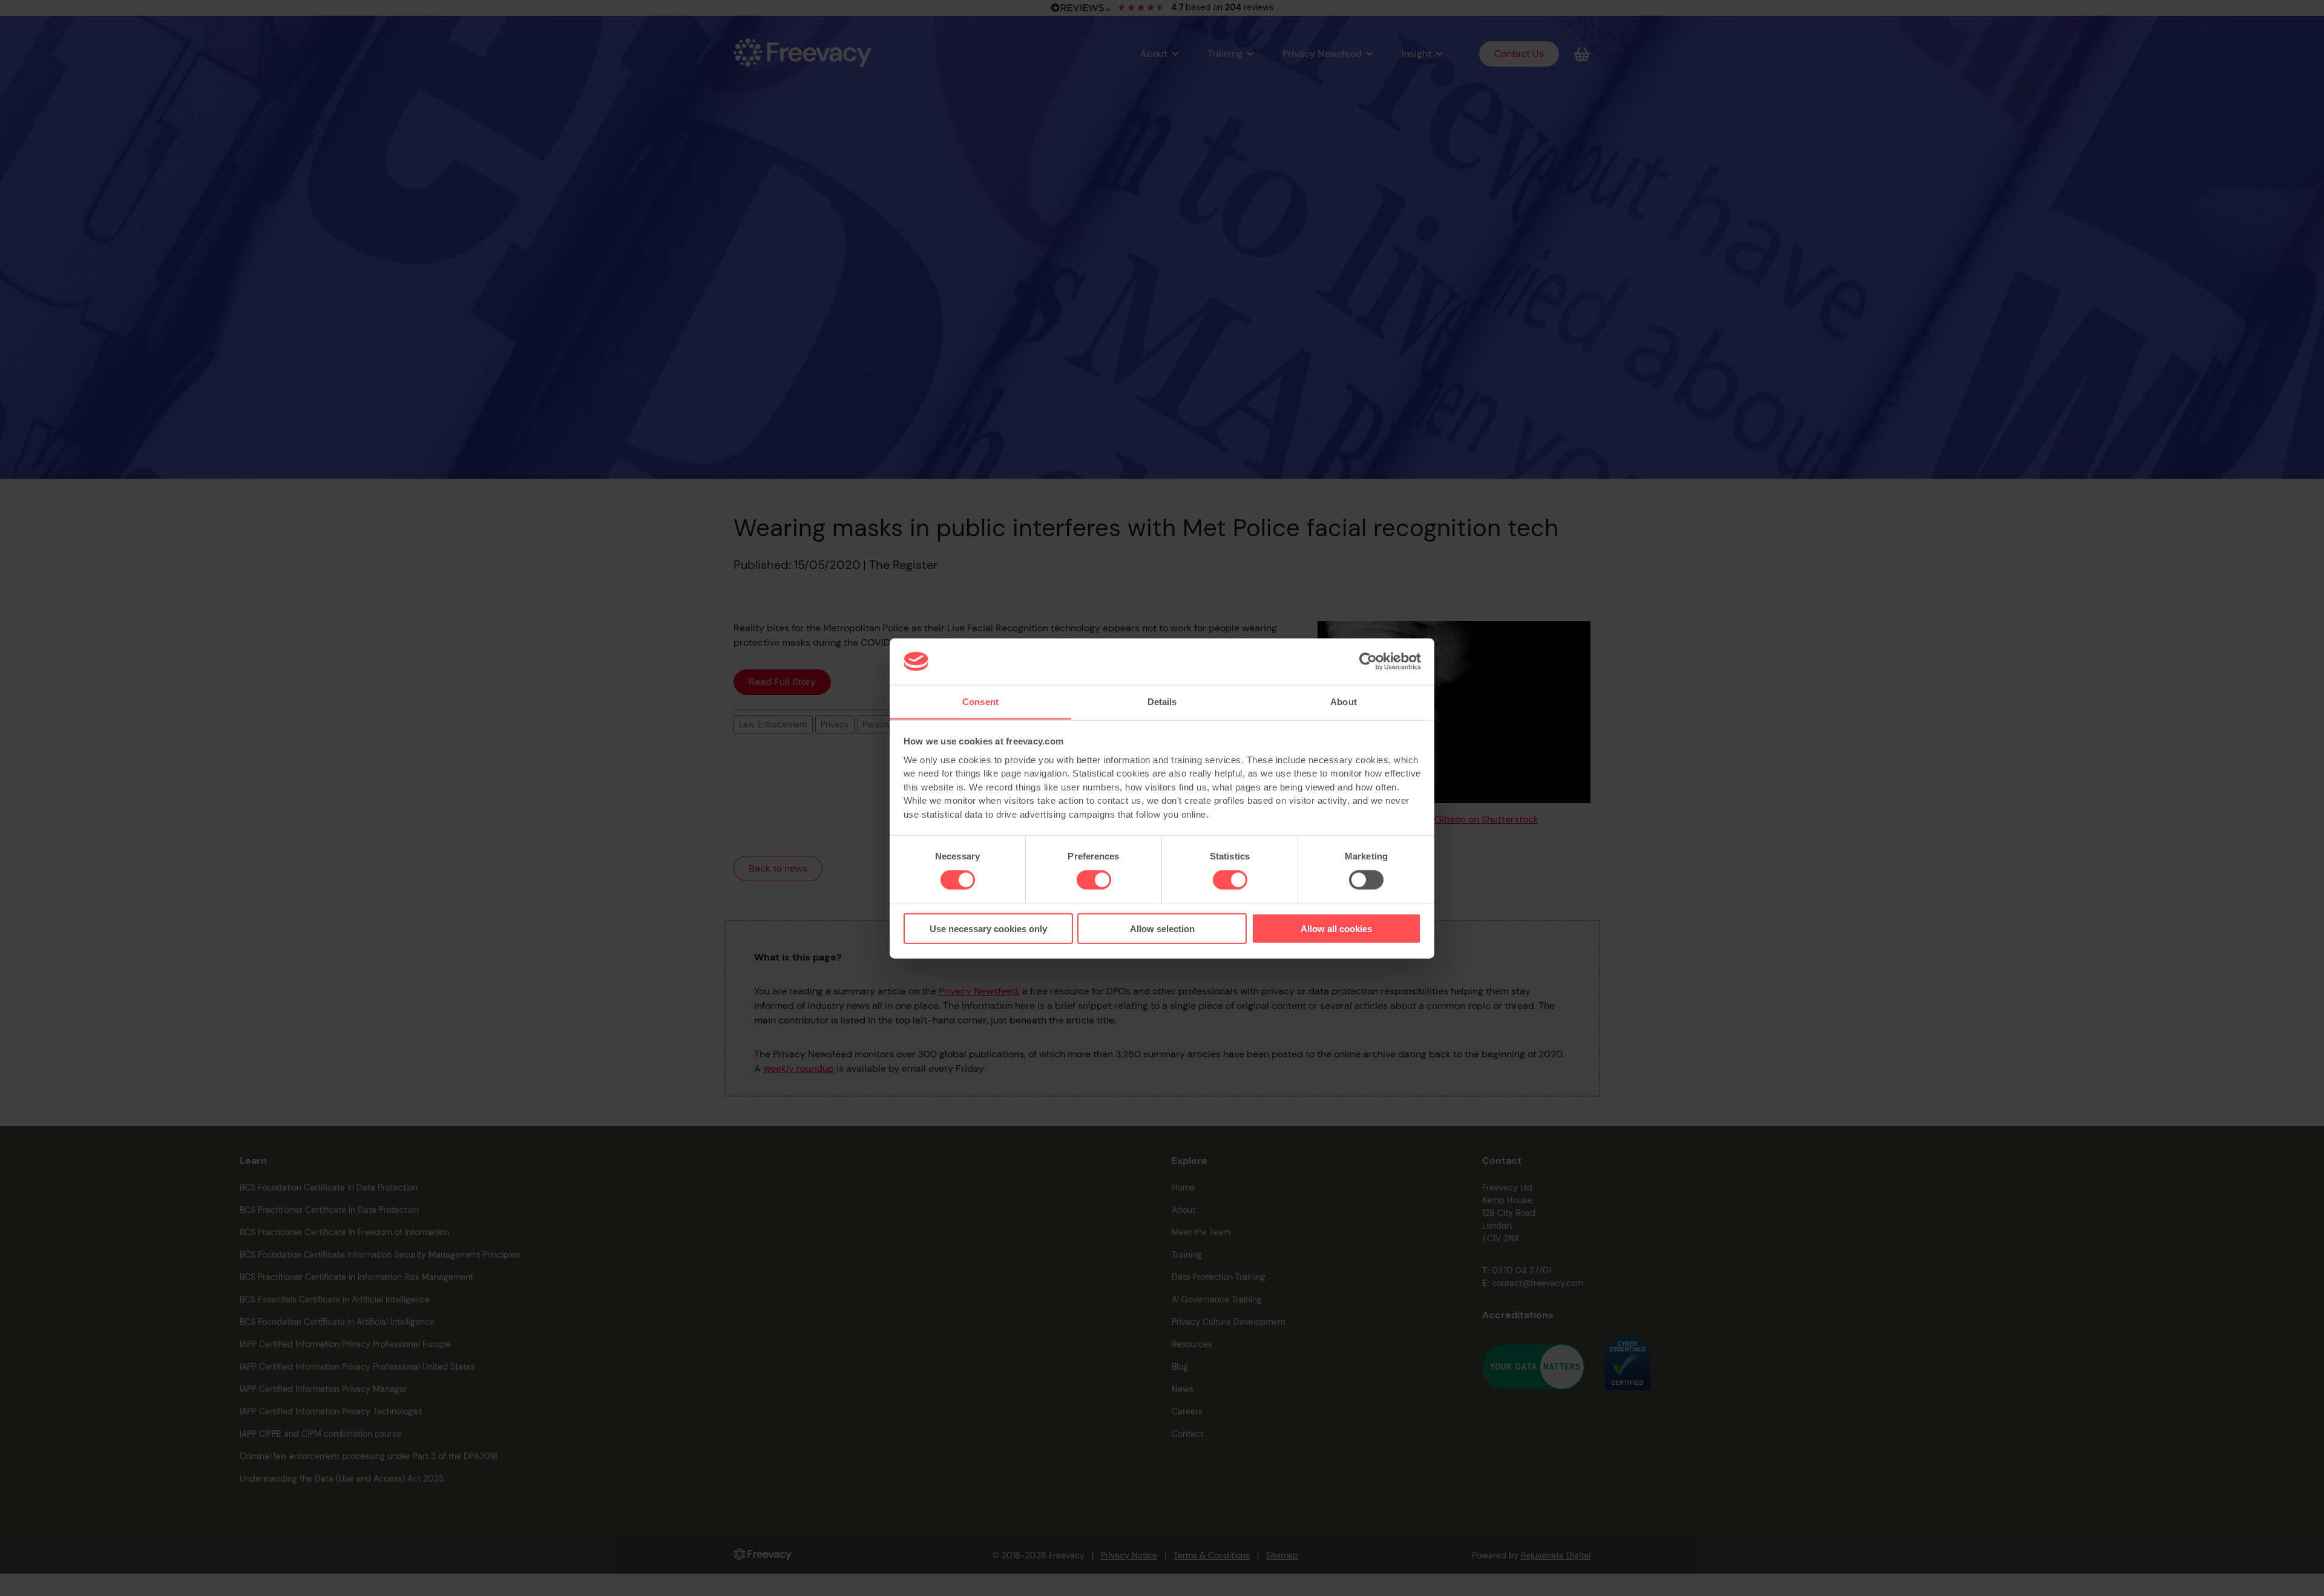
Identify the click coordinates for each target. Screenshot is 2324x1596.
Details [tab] (1162, 701)
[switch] (1094, 880)
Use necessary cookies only (988, 928)
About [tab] (1344, 701)
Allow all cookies (1336, 928)
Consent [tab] (980, 701)
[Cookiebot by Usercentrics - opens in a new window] (1368, 662)
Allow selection (1162, 928)
